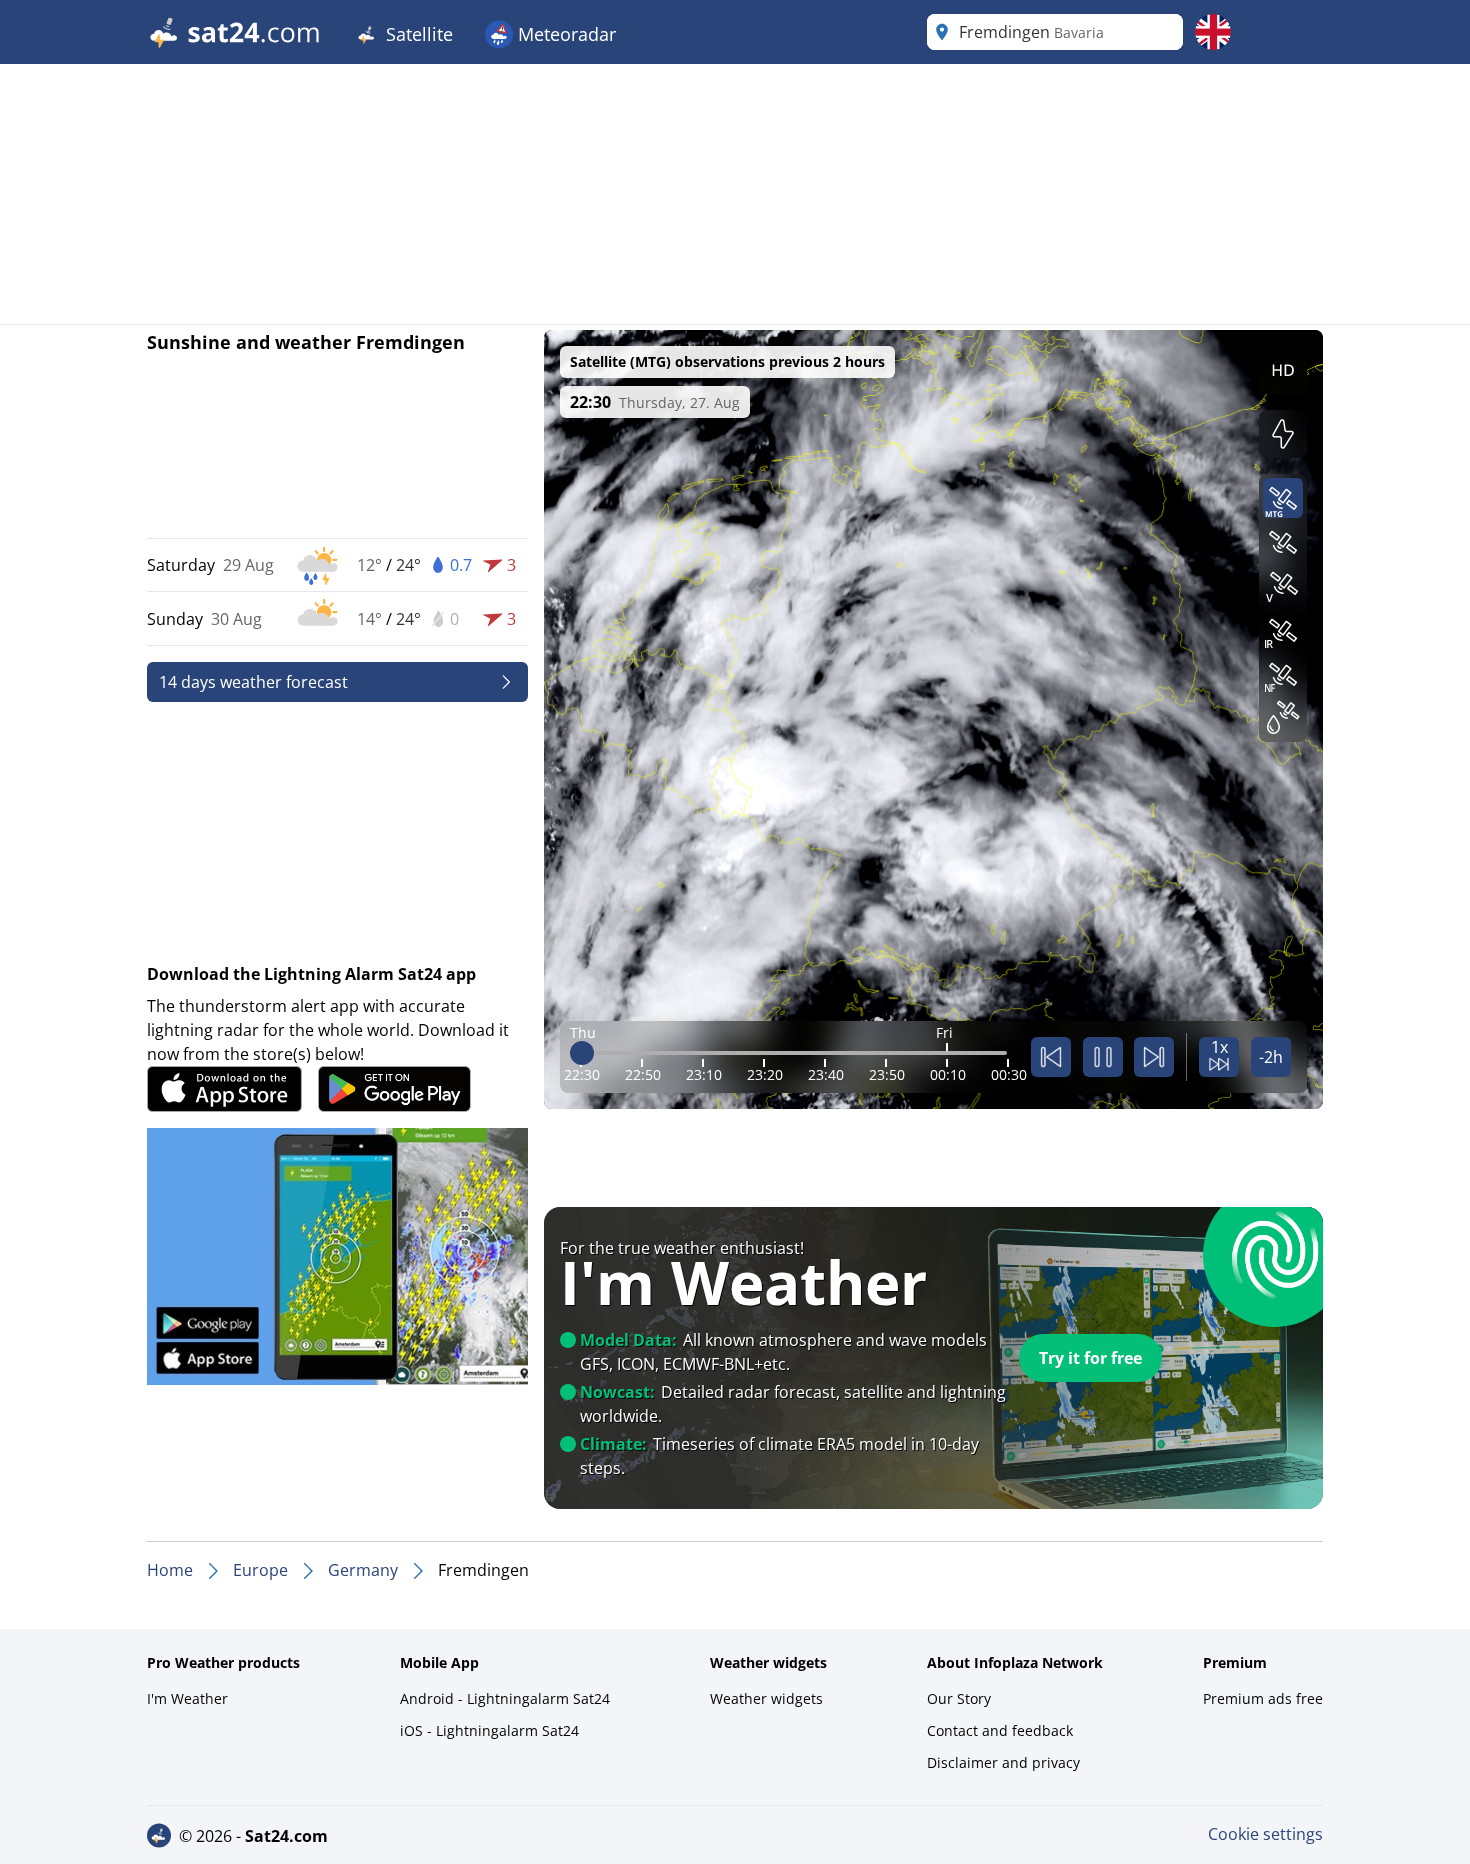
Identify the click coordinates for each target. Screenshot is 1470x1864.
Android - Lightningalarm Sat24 (505, 1698)
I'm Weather (187, 1698)
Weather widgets (766, 1698)
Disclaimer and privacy (1003, 1762)
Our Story (959, 1698)
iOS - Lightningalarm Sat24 (489, 1730)
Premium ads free (1263, 1698)
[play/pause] (1103, 1057)
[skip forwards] (1154, 1057)
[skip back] (1051, 1057)
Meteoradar (564, 34)
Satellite (417, 34)
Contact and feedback (1000, 1730)
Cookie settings (1265, 1834)
